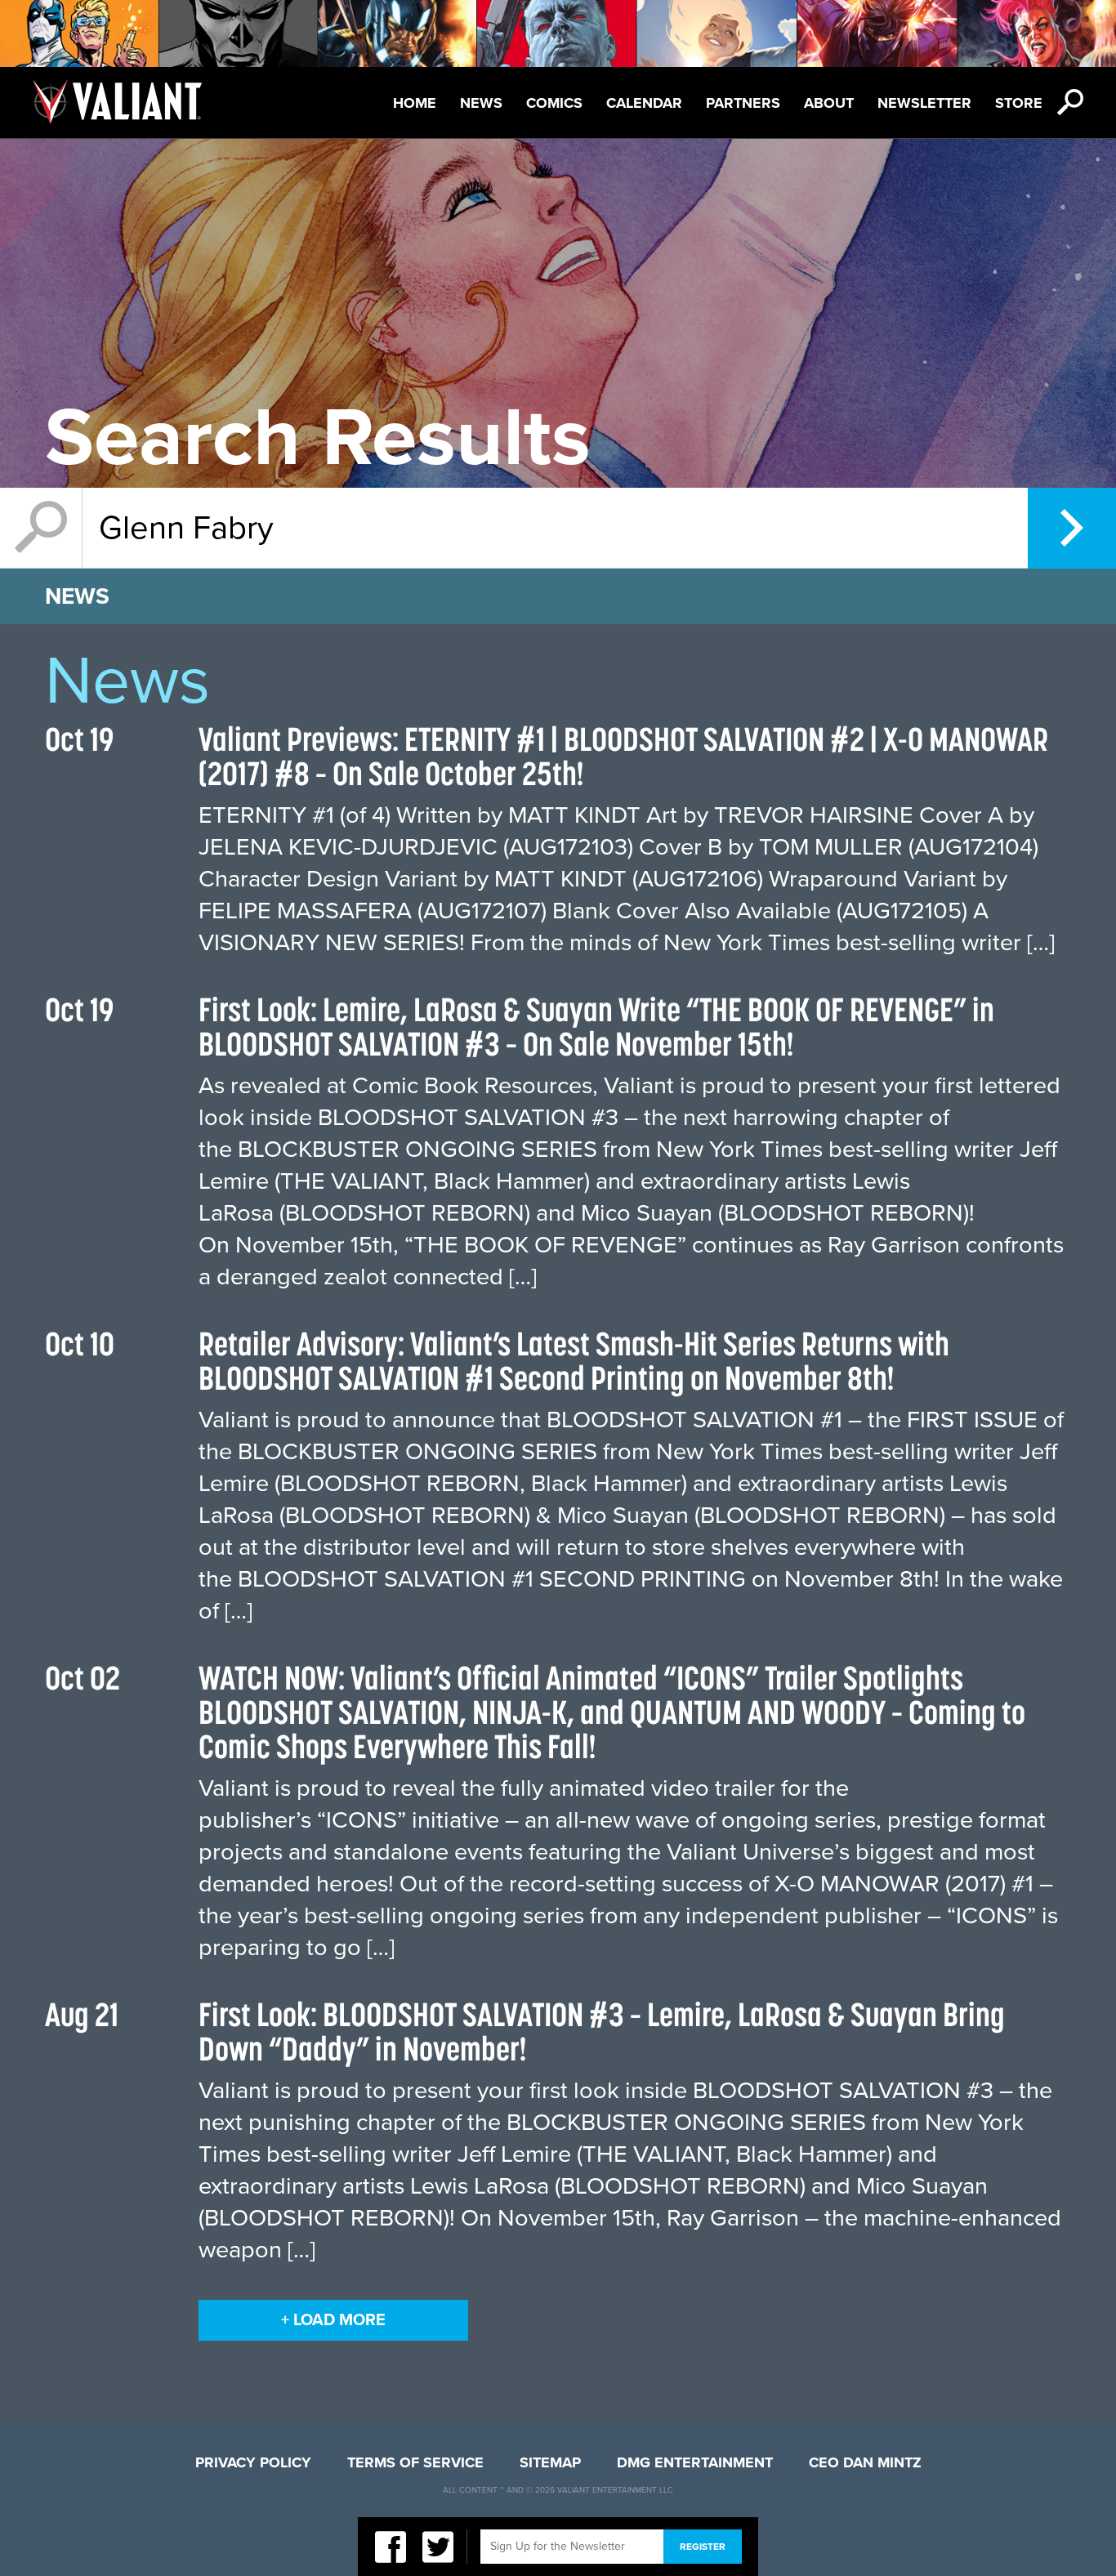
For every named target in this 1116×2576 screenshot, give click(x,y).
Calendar (644, 103)
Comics (554, 103)
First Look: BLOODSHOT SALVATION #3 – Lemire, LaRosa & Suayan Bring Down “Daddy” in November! (602, 2031)
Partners (743, 103)
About (829, 103)
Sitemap (550, 2462)
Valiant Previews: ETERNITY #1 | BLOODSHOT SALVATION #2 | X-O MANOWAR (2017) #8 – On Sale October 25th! (623, 756)
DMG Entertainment (695, 2462)
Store (1019, 103)
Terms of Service (415, 2462)
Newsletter (924, 103)
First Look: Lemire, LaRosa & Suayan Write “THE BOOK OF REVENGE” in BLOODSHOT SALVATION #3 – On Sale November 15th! (596, 1027)
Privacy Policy (253, 2462)
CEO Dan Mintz (865, 2462)
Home (415, 103)
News (481, 103)
